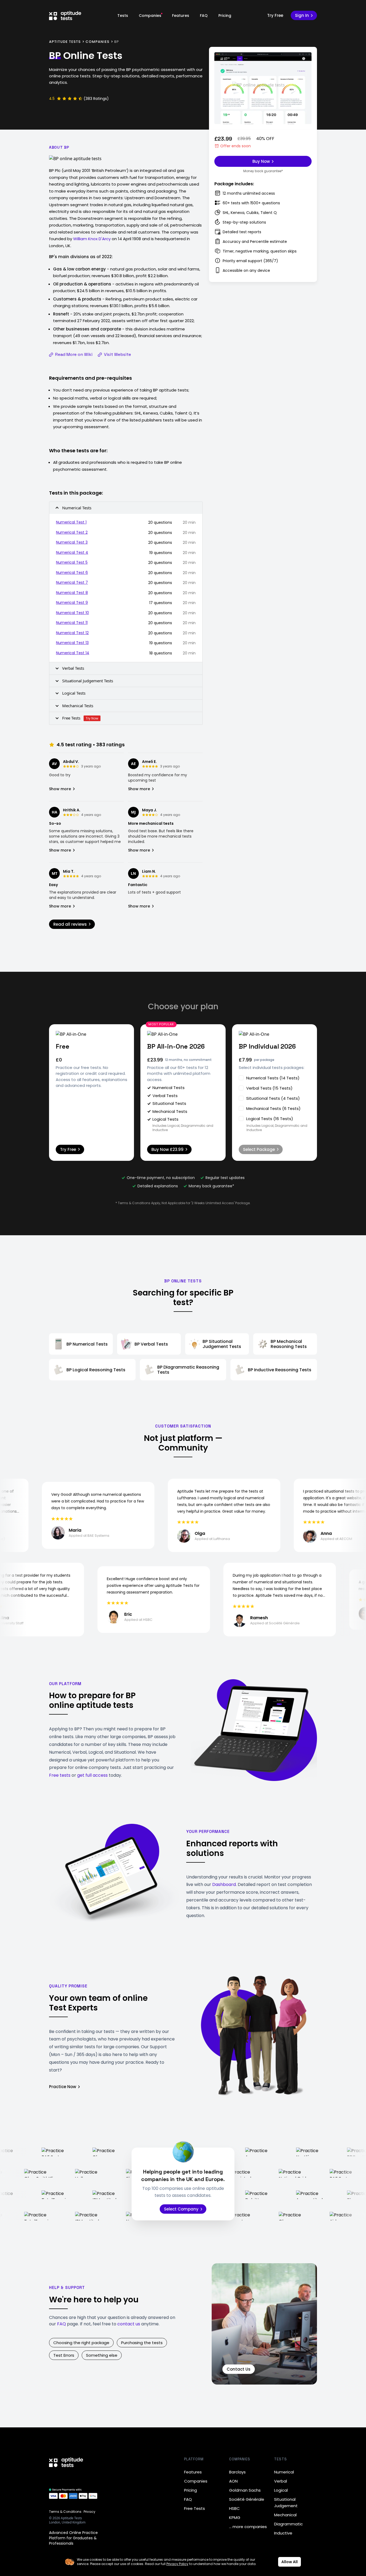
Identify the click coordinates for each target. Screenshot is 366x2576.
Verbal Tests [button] (73, 668)
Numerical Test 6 (72, 573)
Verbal (281, 2481)
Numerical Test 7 (72, 582)
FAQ (204, 16)
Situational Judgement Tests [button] (88, 681)
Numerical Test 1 (71, 522)
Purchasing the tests (142, 2343)
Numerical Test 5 (72, 562)
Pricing (225, 16)
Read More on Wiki (74, 354)
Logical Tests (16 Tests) (270, 1119)
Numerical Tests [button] (77, 508)
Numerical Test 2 (72, 532)
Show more (60, 789)
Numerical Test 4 (72, 552)
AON (233, 2481)
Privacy (89, 2512)
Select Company (181, 2209)
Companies (150, 16)
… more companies (248, 2527)
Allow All (290, 2562)
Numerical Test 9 (72, 602)
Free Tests (195, 2508)
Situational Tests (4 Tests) (273, 1098)
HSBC (234, 2508)
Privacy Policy (177, 2564)
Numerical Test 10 (72, 613)
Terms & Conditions (65, 2512)
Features (181, 16)
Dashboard (224, 1884)
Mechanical (285, 2515)
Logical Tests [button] (74, 693)
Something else (102, 2355)
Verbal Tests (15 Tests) (269, 1088)
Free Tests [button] (80, 718)
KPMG (235, 2517)
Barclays (237, 2472)
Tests (123, 16)
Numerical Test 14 (73, 653)
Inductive (283, 2533)
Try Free (275, 15)
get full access (92, 1775)
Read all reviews (70, 924)
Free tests (60, 1775)
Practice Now (63, 2087)
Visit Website (117, 354)
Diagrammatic (288, 2524)
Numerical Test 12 (72, 633)
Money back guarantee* (263, 171)
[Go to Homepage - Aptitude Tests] (65, 16)
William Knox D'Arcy (92, 239)
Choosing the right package (81, 2343)
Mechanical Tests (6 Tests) (273, 1108)
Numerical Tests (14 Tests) (273, 1078)
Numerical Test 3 (72, 542)
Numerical (284, 2472)
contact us (129, 2324)
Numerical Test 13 (72, 643)
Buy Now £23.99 (167, 1149)
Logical (281, 2490)
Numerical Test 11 (72, 623)
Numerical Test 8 (72, 593)
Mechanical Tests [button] (78, 706)
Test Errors (64, 2355)
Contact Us (239, 2369)
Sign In (302, 15)
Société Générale (247, 2499)
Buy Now (261, 161)
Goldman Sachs (245, 2490)
